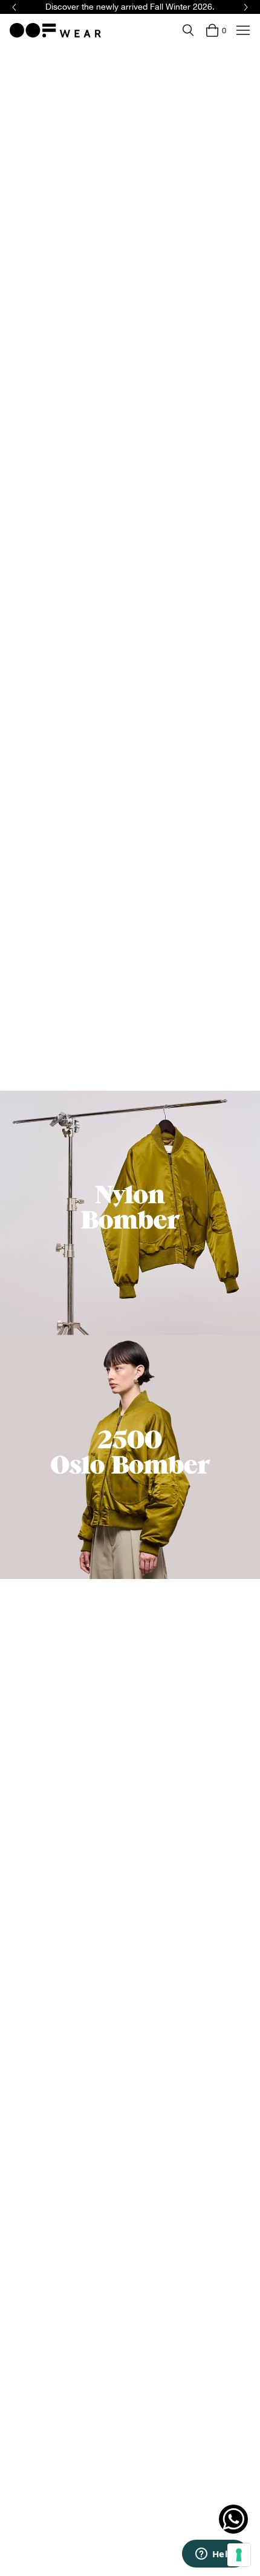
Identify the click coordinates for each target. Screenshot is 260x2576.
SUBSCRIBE (192, 1357)
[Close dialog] (245, 1220)
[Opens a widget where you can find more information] (215, 2555)
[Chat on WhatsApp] (233, 2519)
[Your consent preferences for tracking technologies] (239, 2555)
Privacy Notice (158, 1322)
